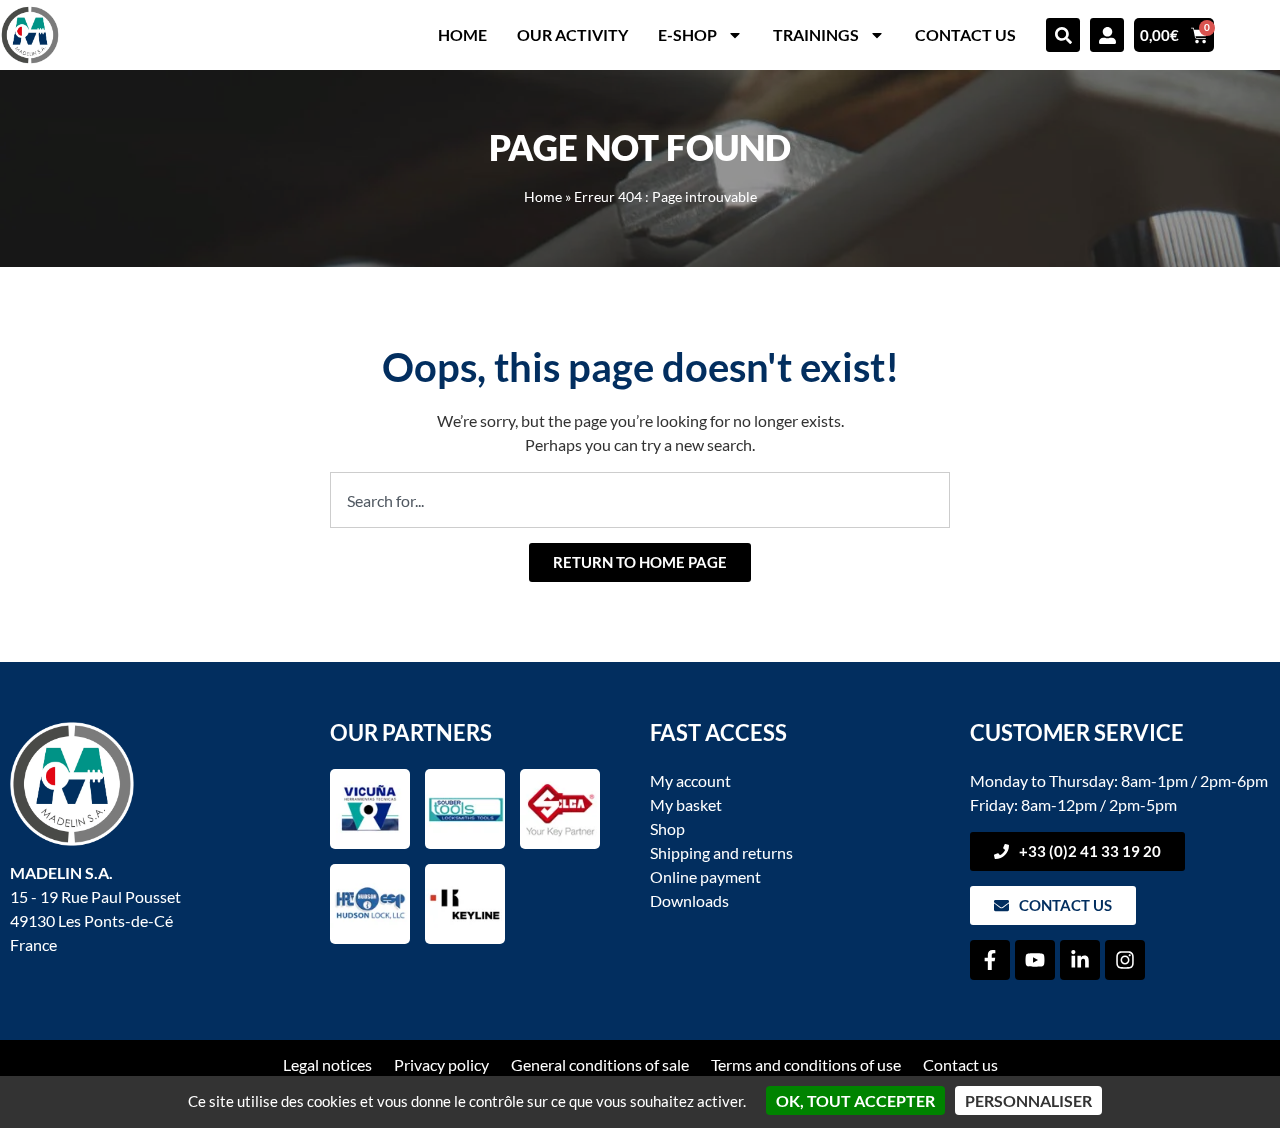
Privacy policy (441, 1064)
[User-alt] (1107, 35)
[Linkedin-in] (1080, 960)
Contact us (965, 34)
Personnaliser (1028, 1100)
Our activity (572, 34)
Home (462, 34)
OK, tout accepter (855, 1100)
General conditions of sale (600, 1064)
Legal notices (327, 1064)
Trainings (816, 34)
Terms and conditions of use (806, 1064)
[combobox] (640, 500)
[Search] (1063, 35)
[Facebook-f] (990, 960)
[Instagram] (1125, 960)
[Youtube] (1035, 960)
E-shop (687, 34)
